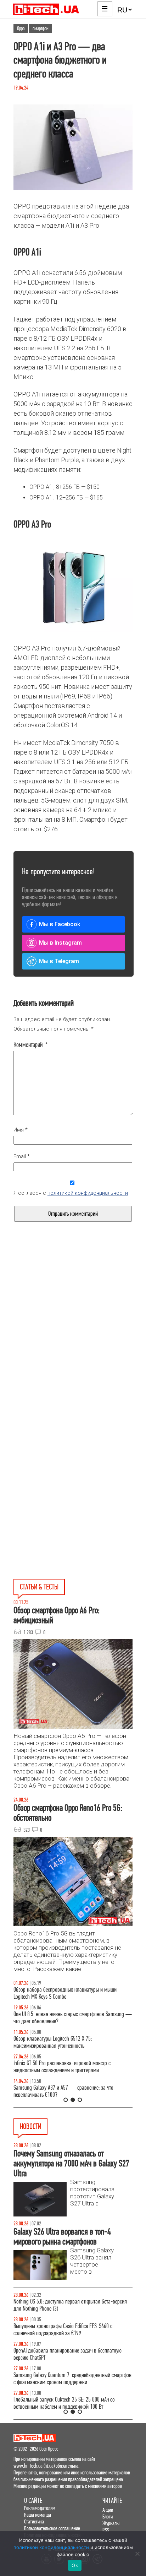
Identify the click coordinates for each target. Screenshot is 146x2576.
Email (22, 1156)
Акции (108, 2510)
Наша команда (38, 2515)
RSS (106, 2530)
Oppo (21, 28)
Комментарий (31, 1045)
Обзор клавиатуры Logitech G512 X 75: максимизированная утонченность (53, 2042)
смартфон (41, 28)
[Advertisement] (73, 1343)
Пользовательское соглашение (52, 2528)
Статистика (34, 2521)
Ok (75, 2565)
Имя (21, 1130)
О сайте (33, 2501)
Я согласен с (71, 1193)
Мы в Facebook (60, 924)
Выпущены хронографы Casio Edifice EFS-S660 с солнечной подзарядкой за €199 (63, 2330)
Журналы (111, 2523)
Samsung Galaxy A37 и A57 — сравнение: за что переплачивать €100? (63, 2091)
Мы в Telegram (59, 961)
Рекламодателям (40, 2508)
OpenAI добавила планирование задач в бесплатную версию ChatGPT (68, 2354)
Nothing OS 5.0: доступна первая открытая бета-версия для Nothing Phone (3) (70, 2305)
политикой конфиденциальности (88, 1193)
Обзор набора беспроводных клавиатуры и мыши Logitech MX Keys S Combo (65, 1993)
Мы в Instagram (60, 943)
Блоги (108, 2516)
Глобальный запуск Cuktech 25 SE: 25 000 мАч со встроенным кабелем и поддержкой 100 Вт (64, 2403)
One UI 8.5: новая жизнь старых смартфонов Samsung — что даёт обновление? (73, 2018)
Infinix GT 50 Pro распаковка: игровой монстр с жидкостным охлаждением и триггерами (62, 2067)
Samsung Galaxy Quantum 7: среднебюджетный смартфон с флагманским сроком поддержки (72, 2379)
